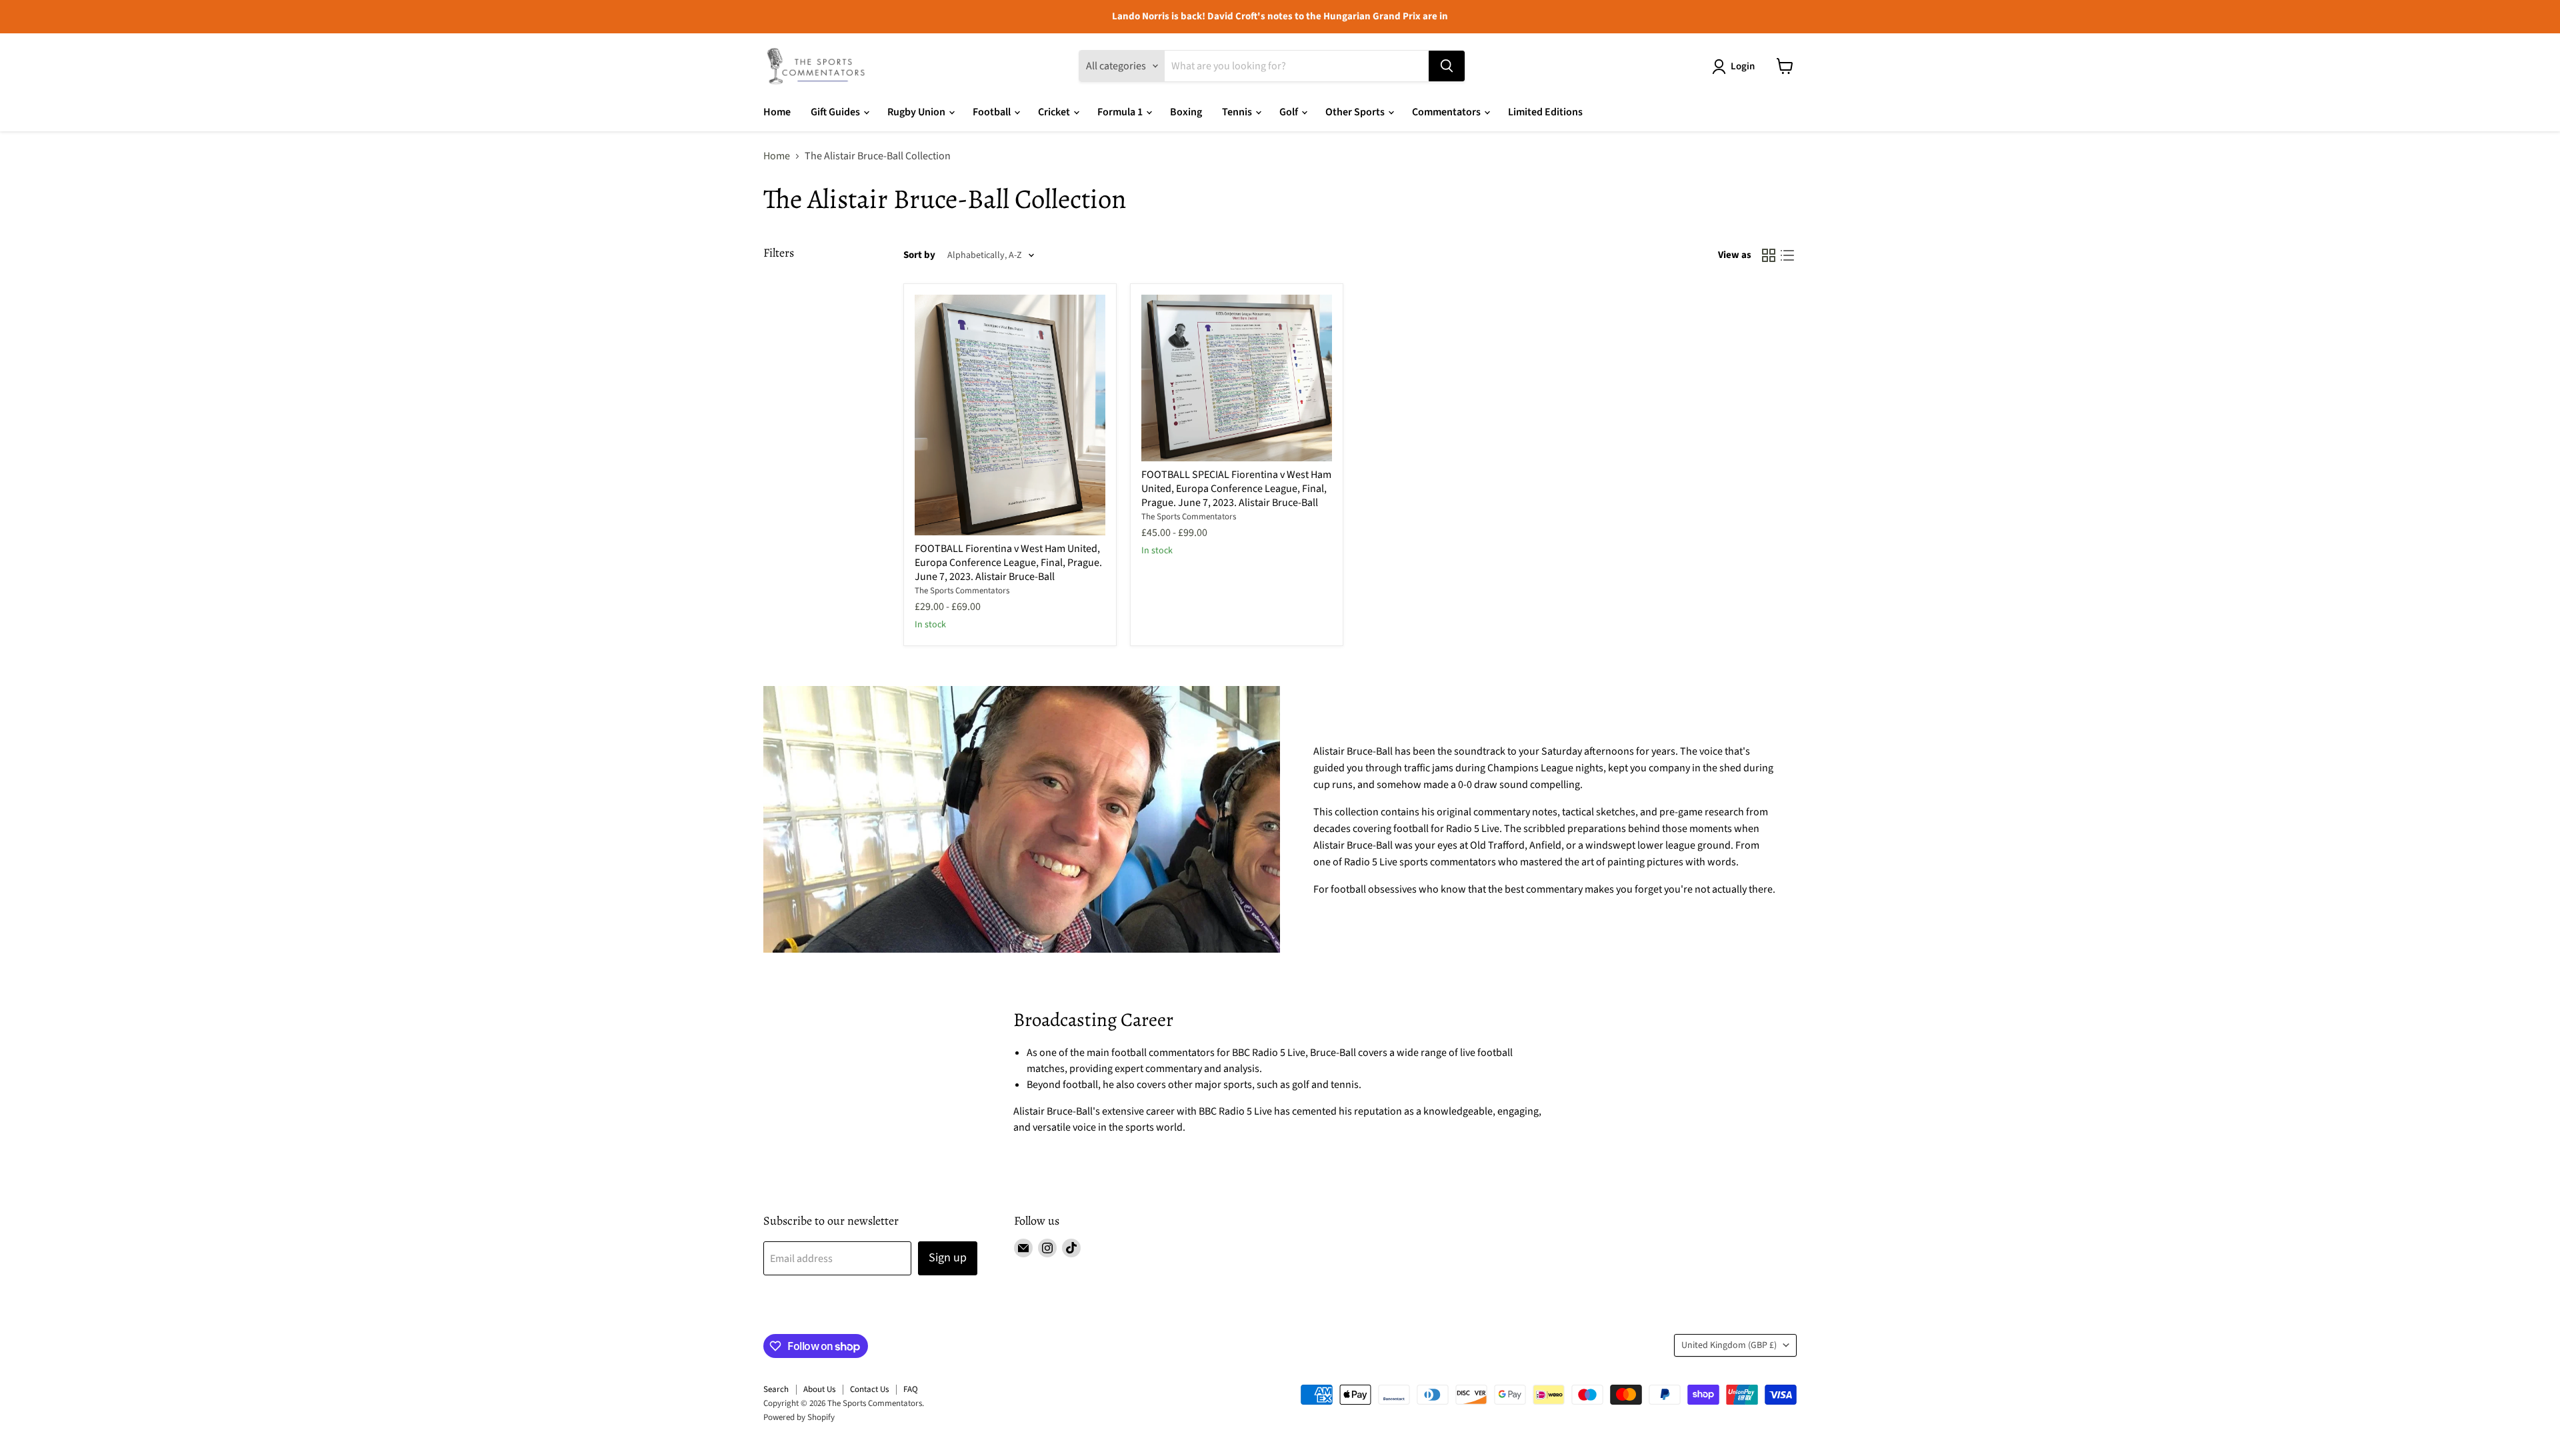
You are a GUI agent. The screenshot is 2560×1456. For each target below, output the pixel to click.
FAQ (911, 1389)
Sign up (948, 1258)
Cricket (1055, 112)
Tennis (1238, 112)
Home (777, 112)
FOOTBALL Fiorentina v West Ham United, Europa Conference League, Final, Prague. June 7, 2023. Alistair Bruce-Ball (1008, 563)
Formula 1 (1121, 112)
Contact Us (869, 1389)
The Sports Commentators (962, 591)
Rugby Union (917, 112)
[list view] (1787, 255)
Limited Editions (1545, 112)
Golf (1290, 112)
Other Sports (1356, 112)
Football (993, 112)
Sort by (919, 255)
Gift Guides (836, 112)
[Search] (1447, 66)
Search (776, 1389)
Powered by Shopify (799, 1417)
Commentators (1447, 112)
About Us (819, 1389)
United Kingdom (1729, 1345)
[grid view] (1769, 255)
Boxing (1186, 112)
